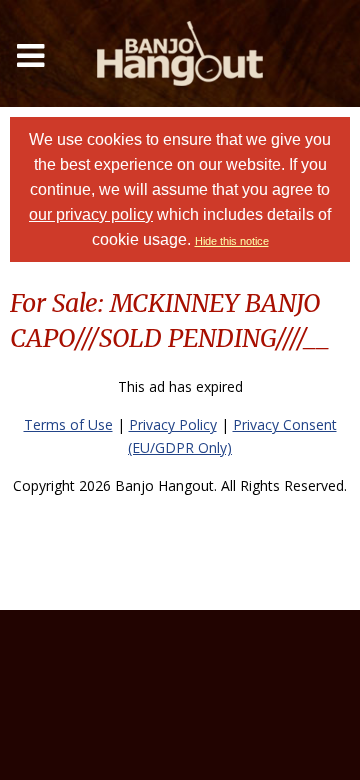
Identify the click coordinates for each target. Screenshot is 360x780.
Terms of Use (68, 424)
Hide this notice (232, 241)
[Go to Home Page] (180, 53)
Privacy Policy (173, 424)
